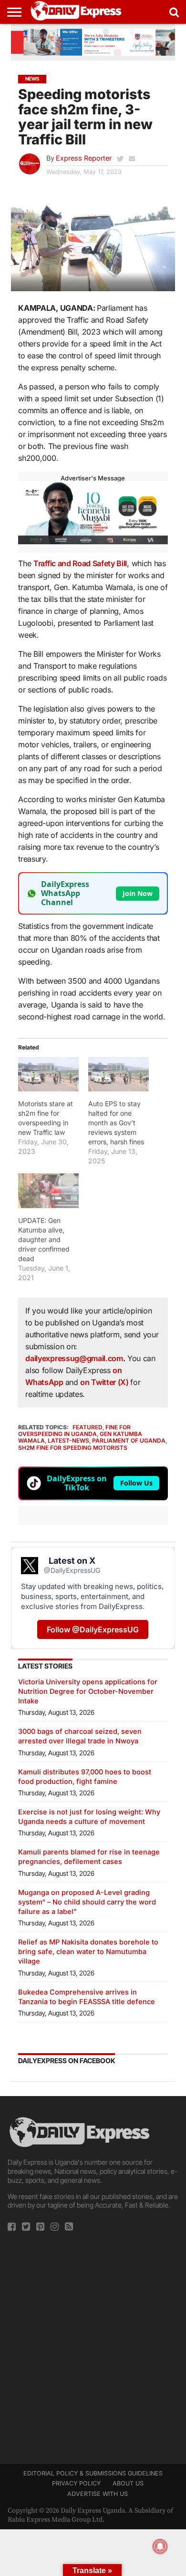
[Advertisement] (93, 2345)
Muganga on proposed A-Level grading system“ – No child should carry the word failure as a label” (87, 1902)
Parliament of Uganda (129, 1441)
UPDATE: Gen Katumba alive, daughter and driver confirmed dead (44, 1239)
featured (88, 1427)
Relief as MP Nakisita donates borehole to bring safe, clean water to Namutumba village (88, 1951)
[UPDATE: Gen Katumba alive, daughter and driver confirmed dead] (48, 1191)
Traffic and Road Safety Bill (80, 563)
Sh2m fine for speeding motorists (73, 1448)
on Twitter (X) (105, 1382)
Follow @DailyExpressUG (93, 1629)
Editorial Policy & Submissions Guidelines (93, 2473)
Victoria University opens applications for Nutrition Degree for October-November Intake (88, 1691)
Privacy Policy (76, 2483)
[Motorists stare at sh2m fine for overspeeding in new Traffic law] (48, 1074)
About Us (128, 2483)
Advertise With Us (98, 2494)
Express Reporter (84, 158)
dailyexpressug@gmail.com (74, 1358)
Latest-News (68, 1441)
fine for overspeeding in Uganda (74, 1431)
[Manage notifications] (160, 2546)
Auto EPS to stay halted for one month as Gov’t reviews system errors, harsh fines (116, 1123)
